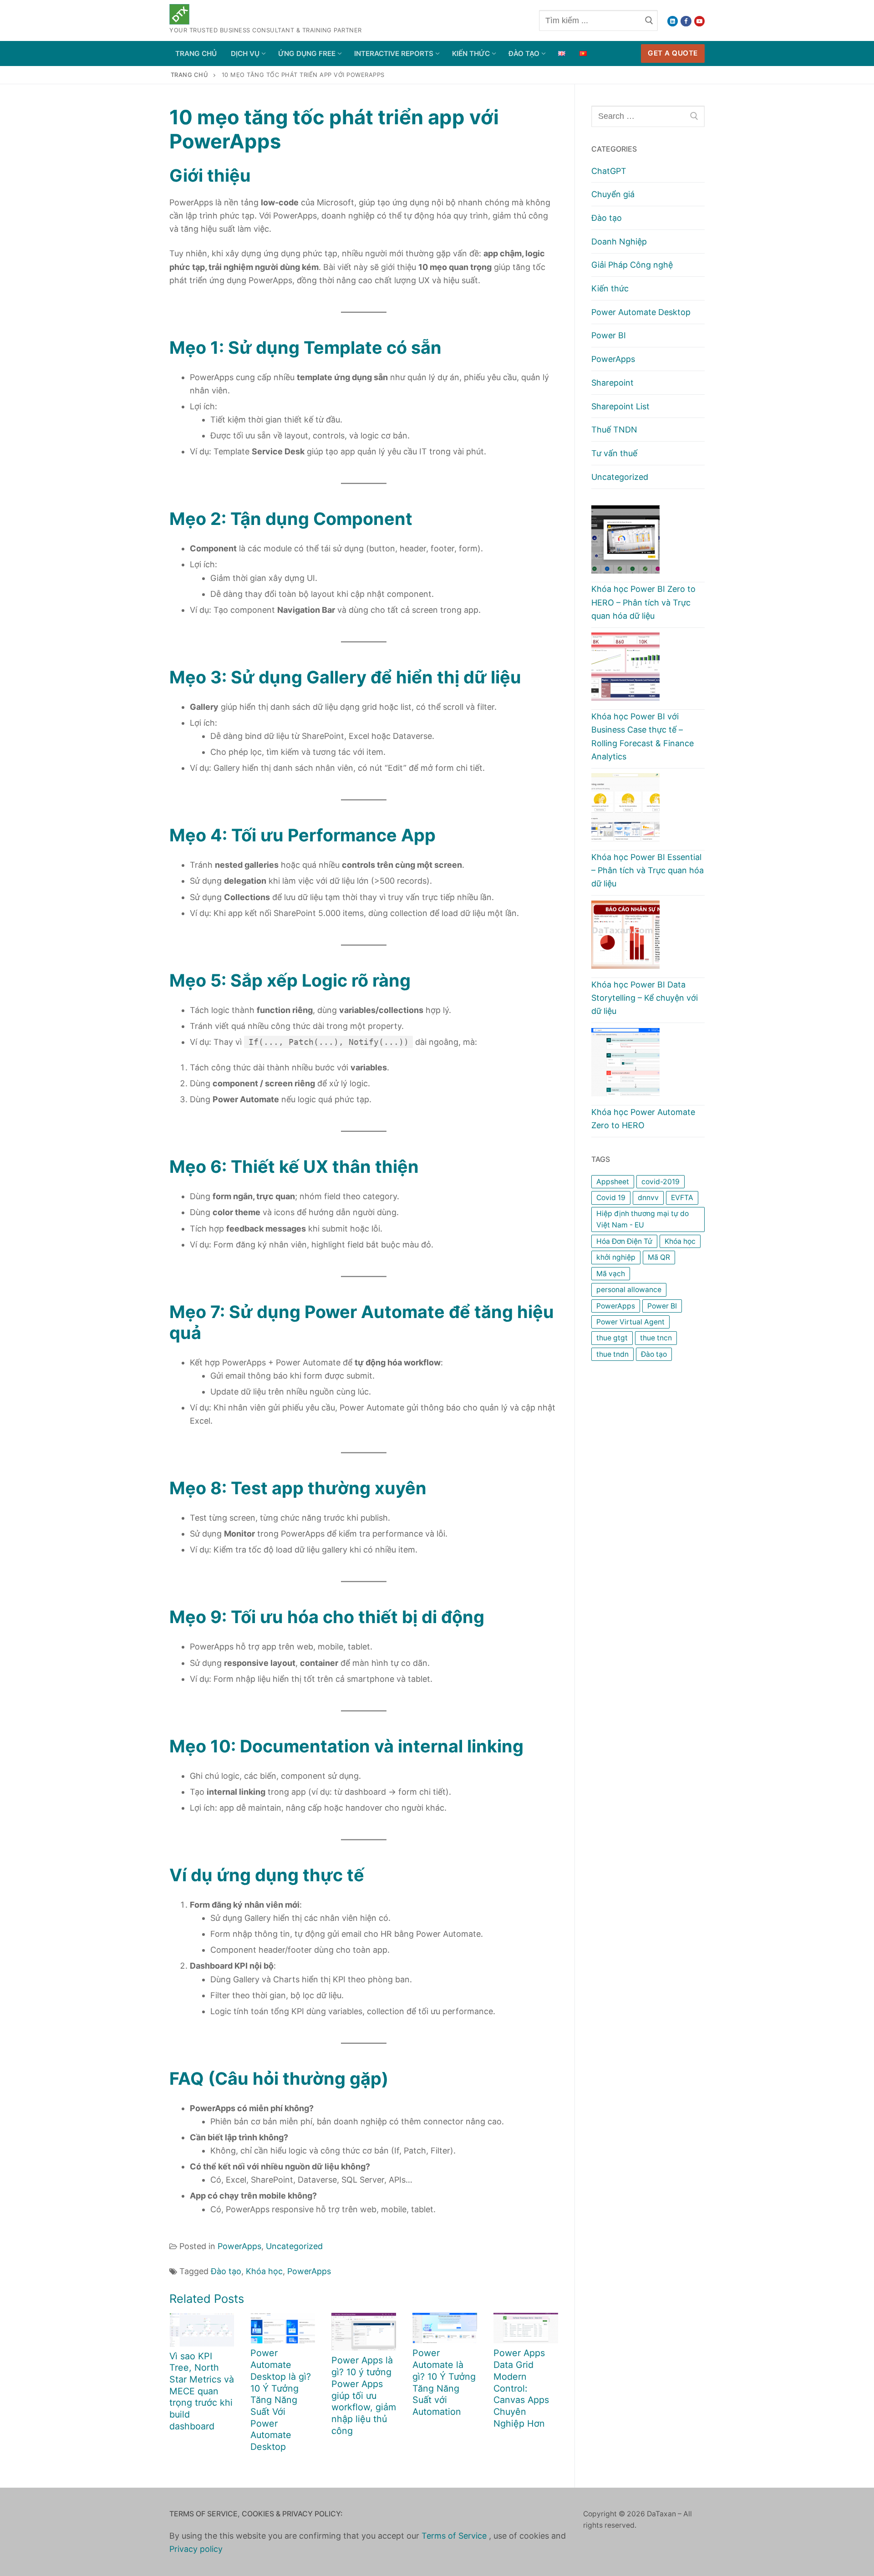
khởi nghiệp (616, 1257)
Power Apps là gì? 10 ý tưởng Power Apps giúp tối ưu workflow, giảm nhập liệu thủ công (364, 2395)
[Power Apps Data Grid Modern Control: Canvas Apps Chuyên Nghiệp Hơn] (526, 2328)
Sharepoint (612, 383)
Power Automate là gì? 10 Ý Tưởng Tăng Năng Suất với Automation (444, 2382)
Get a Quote (673, 53)
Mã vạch (611, 1274)
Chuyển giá (613, 194)
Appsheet (613, 1182)
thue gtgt (612, 1338)
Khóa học (264, 2271)
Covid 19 (611, 1198)
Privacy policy (196, 2549)
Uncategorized (294, 2246)
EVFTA (682, 1198)
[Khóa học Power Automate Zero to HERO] (648, 1067)
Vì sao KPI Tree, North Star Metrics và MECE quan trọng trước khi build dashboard (202, 2391)
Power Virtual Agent (630, 1322)
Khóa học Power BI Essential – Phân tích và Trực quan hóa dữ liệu (648, 870)
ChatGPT (609, 171)
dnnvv (648, 1198)
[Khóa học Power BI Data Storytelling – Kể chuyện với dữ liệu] (648, 939)
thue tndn (612, 1354)
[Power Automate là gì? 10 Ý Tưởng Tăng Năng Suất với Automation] (445, 2328)
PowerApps (239, 2246)
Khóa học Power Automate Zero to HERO (643, 1119)
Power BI (609, 335)
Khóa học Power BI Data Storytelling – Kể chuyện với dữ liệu (645, 998)
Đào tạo (226, 2271)
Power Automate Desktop (641, 312)
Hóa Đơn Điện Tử (624, 1241)
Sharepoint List (620, 406)
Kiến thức (610, 288)
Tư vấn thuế (614, 453)
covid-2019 (661, 1182)
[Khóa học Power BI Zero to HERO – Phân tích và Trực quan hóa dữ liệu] (648, 544)
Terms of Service (455, 2536)
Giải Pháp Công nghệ (632, 265)
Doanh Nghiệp (619, 242)
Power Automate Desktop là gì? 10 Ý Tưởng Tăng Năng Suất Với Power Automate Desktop (281, 2400)
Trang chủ (190, 75)
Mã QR (659, 1257)
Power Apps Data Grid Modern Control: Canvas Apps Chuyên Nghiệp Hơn (521, 2388)
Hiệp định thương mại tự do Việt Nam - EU (643, 1219)
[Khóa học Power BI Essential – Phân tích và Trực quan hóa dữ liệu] (648, 812)
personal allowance (629, 1290)
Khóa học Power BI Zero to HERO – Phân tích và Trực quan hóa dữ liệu (643, 602)
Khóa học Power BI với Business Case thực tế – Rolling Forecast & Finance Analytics (643, 736)
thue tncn (656, 1338)
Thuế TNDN (614, 430)
